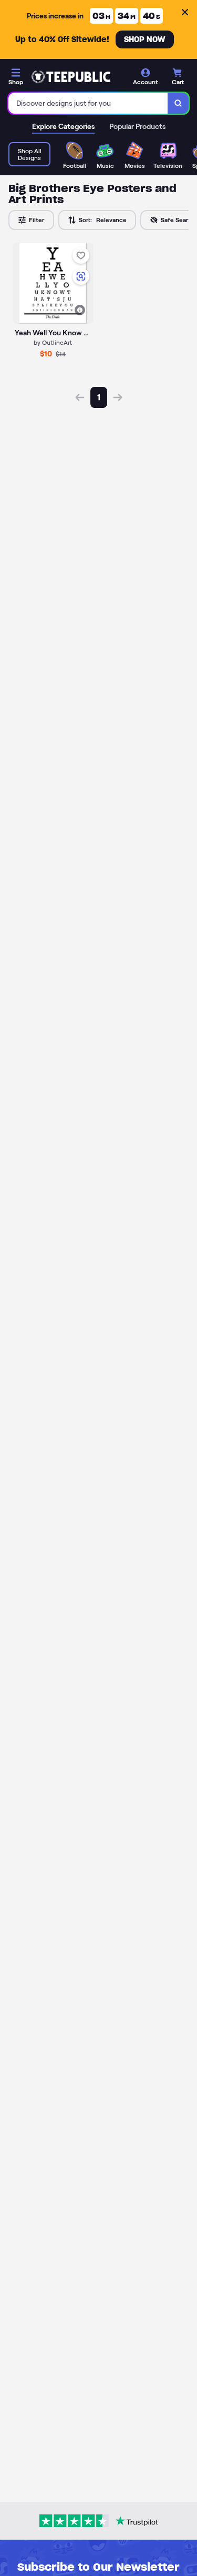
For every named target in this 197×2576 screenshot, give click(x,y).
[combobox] (88, 103)
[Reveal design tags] (80, 310)
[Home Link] (71, 77)
